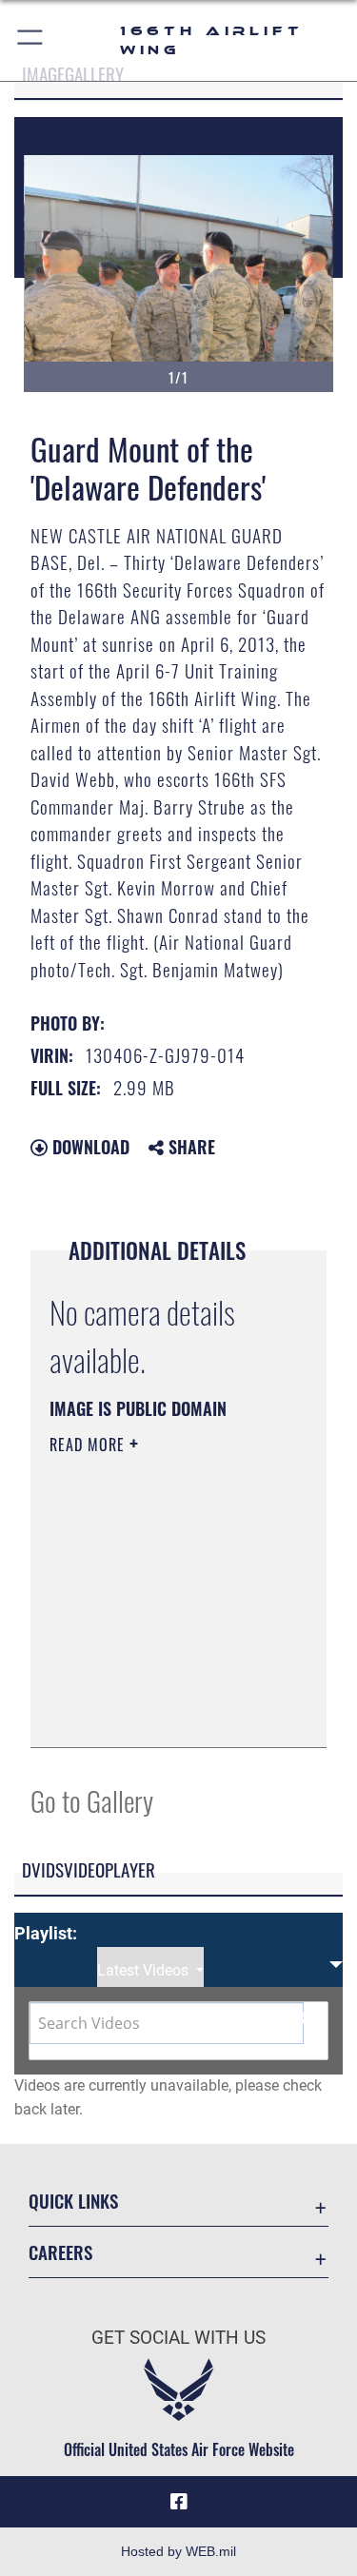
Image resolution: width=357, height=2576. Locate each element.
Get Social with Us (178, 2338)
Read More (89, 1445)
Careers (60, 2252)
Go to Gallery (92, 1800)
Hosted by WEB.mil (178, 2551)
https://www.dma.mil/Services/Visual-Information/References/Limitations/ (165, 1712)
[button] (31, 40)
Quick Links (73, 2201)
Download (89, 1147)
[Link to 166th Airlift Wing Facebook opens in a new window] (179, 2502)
